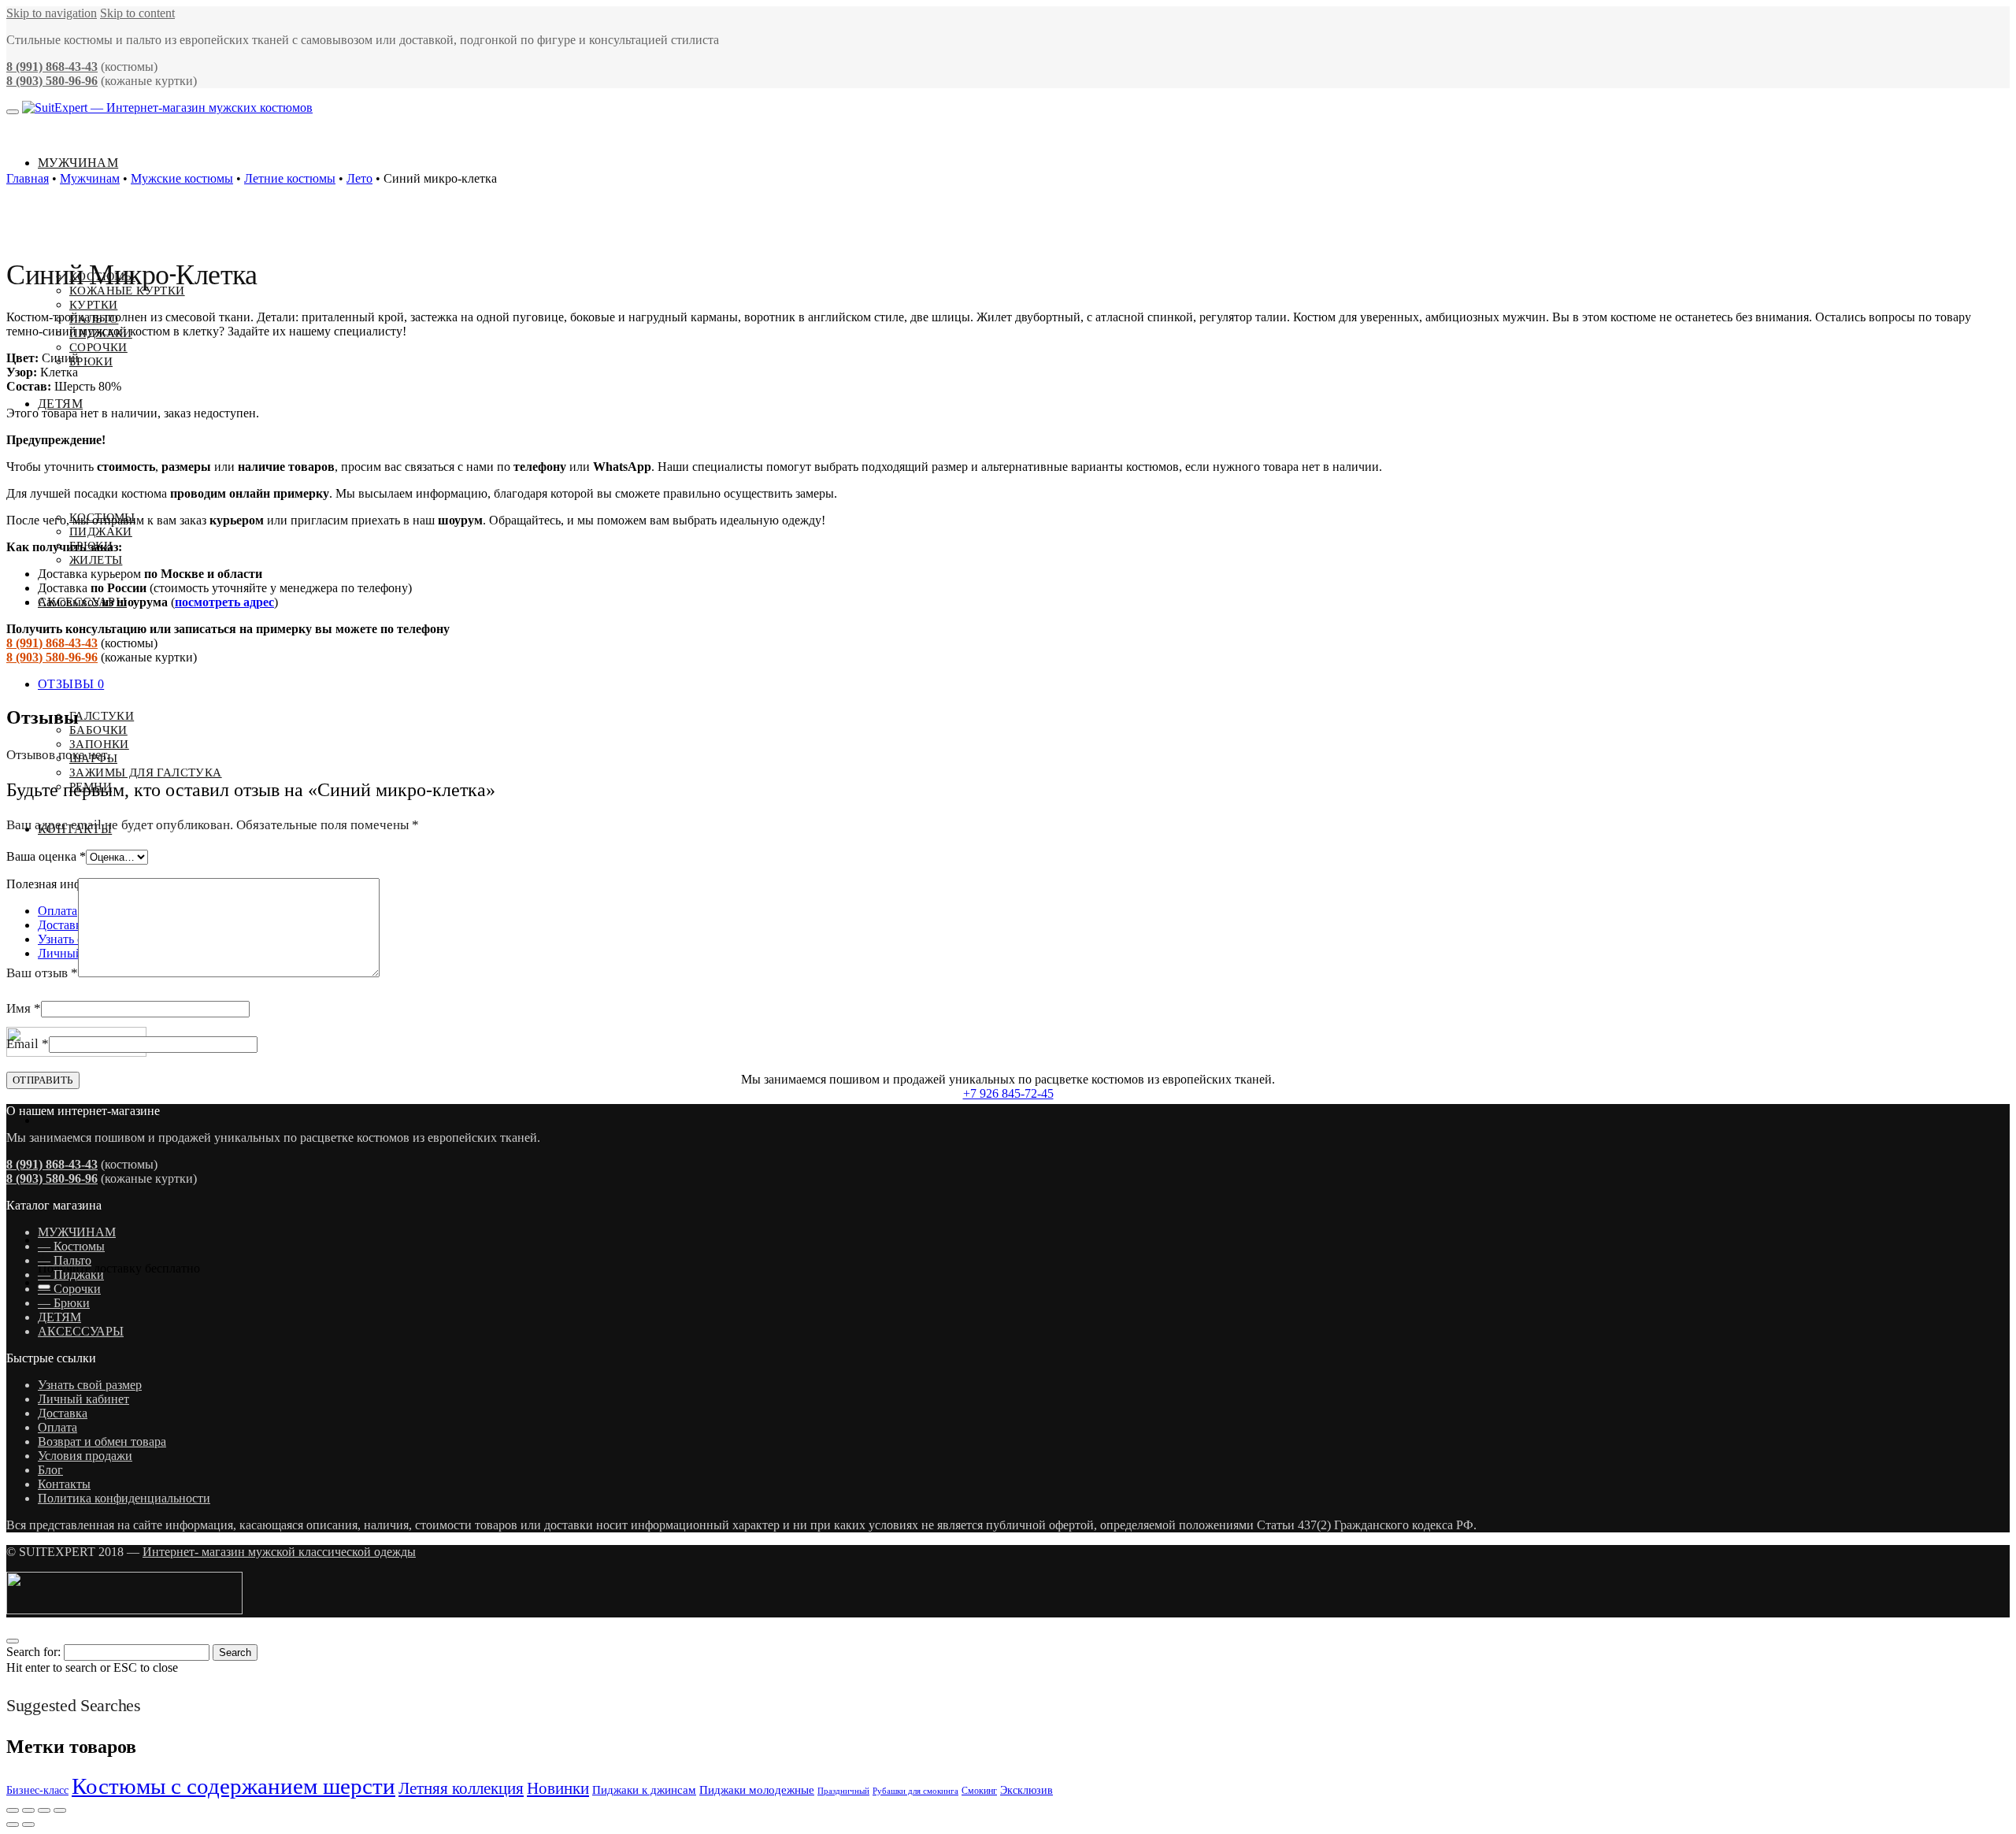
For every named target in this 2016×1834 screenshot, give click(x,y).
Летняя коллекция (461, 1788)
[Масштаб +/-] (13, 1810)
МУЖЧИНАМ (77, 1232)
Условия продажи (85, 1456)
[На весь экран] (28, 1810)
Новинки (558, 1788)
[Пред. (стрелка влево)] (13, 1825)
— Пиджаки (71, 1275)
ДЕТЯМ (59, 1317)
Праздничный (843, 1791)
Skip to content (137, 13)
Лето (359, 178)
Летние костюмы (290, 178)
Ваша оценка (46, 856)
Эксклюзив (1027, 1790)
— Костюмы (71, 1246)
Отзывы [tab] (71, 684)
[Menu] (13, 112)
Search (235, 1652)
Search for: (33, 1652)
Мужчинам (90, 178)
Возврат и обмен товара (102, 1441)
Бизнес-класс (37, 1790)
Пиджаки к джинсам (644, 1790)
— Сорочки (69, 1289)
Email (28, 1044)
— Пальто (65, 1260)
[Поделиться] (44, 1810)
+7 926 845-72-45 (1008, 1093)
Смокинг (979, 1791)
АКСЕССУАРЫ (81, 1331)
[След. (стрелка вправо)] (28, 1825)
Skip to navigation (52, 13)
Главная (28, 178)
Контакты (64, 1484)
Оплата (57, 1427)
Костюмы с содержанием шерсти (233, 1786)
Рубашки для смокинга (915, 1791)
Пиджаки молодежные (757, 1790)
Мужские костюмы (182, 178)
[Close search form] (13, 1641)
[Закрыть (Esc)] (60, 1810)
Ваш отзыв (42, 973)
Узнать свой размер (90, 1385)
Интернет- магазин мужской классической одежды (279, 1552)
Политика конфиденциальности (124, 1498)
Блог (50, 1470)
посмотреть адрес (224, 602)
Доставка (63, 1413)
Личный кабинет (83, 1399)
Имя (24, 1008)
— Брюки (64, 1303)
